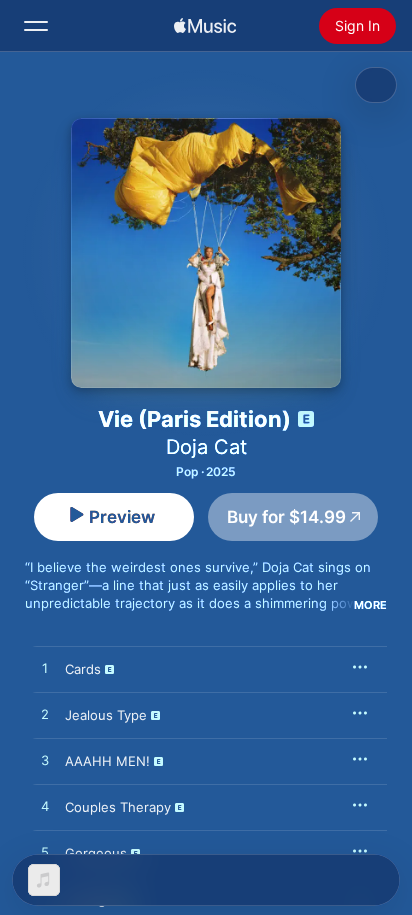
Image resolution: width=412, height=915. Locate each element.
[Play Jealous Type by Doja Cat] (45, 715)
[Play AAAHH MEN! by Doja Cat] (45, 761)
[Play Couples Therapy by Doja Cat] (45, 807)
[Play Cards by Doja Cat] (45, 669)
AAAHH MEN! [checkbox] (107, 761)
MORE (370, 605)
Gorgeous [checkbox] (96, 853)
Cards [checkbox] (83, 669)
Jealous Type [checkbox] (106, 715)
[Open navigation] (36, 26)
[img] (205, 26)
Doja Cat (206, 447)
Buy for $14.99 (286, 517)
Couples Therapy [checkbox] (118, 807)
